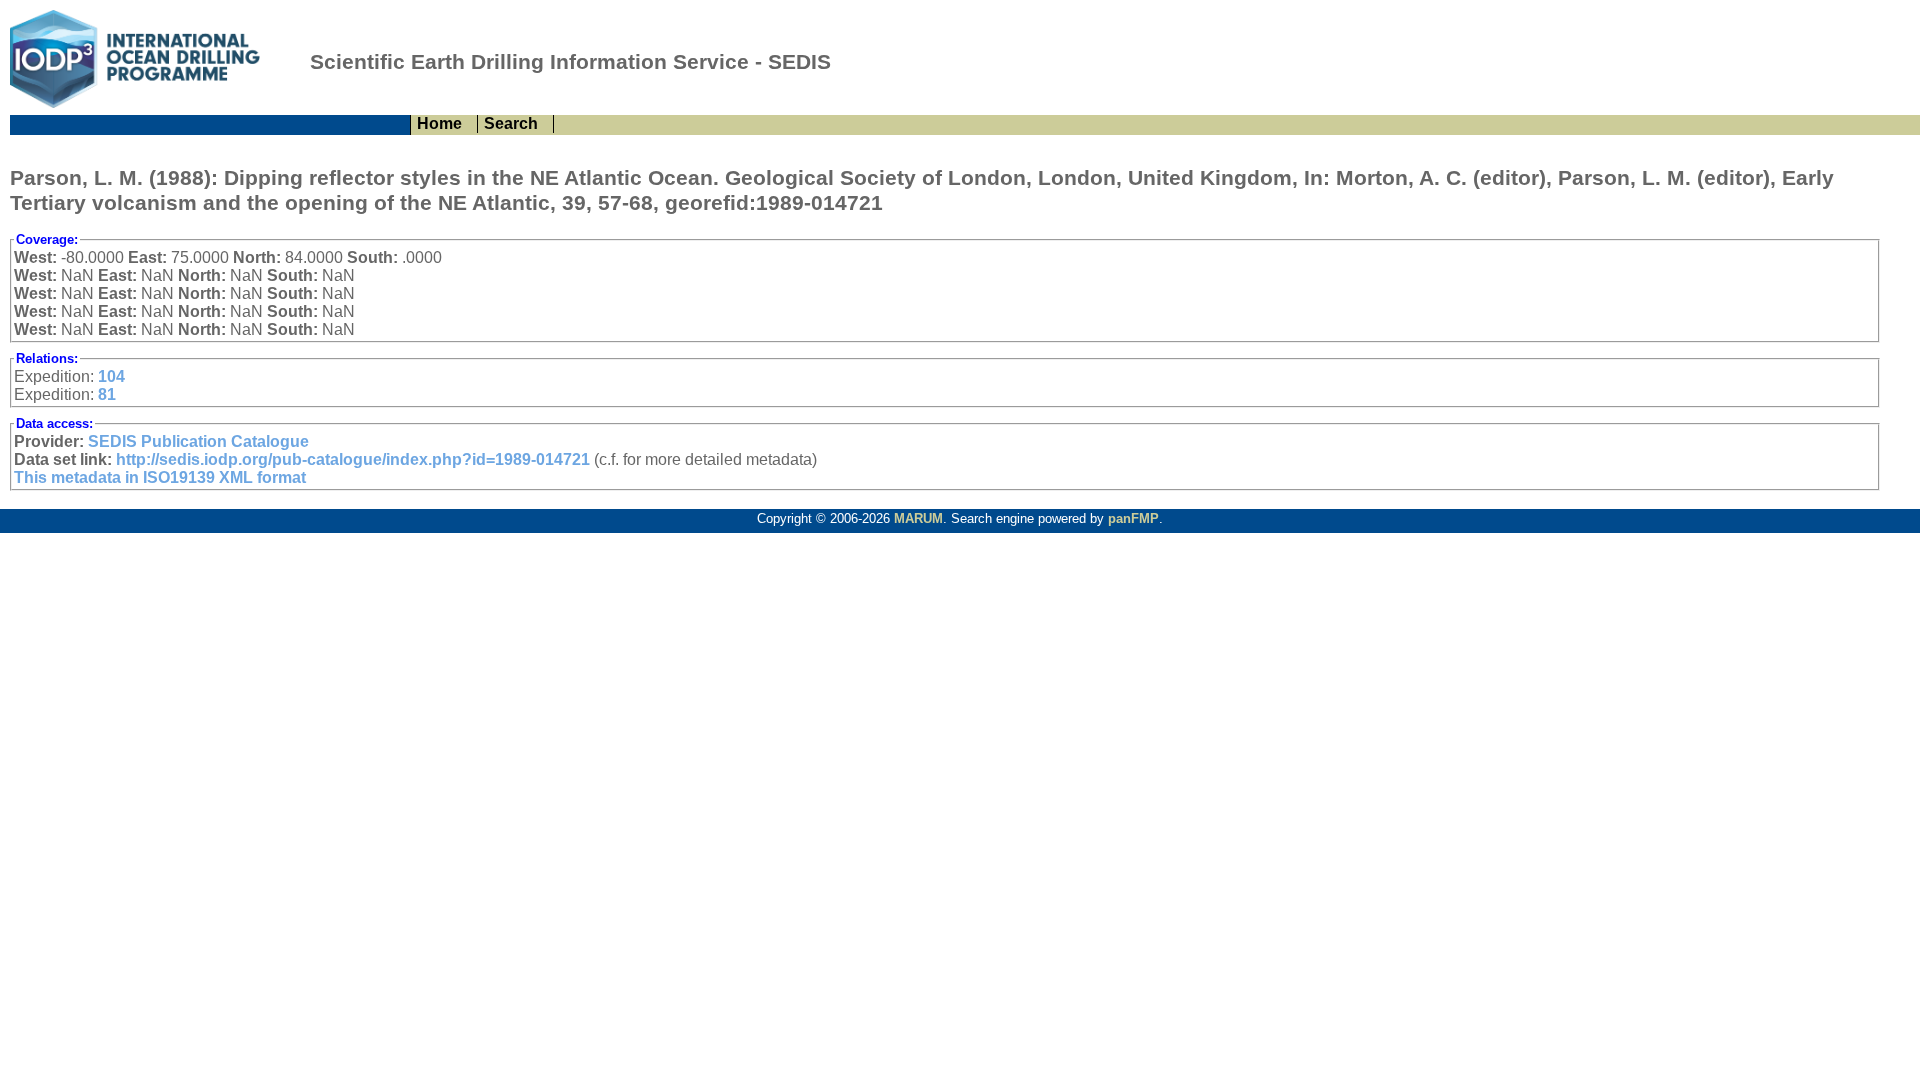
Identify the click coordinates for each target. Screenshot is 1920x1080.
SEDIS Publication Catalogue (198, 441)
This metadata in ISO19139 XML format (160, 477)
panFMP (1133, 518)
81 (107, 394)
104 (111, 376)
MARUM (918, 518)
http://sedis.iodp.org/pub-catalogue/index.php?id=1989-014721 (353, 459)
